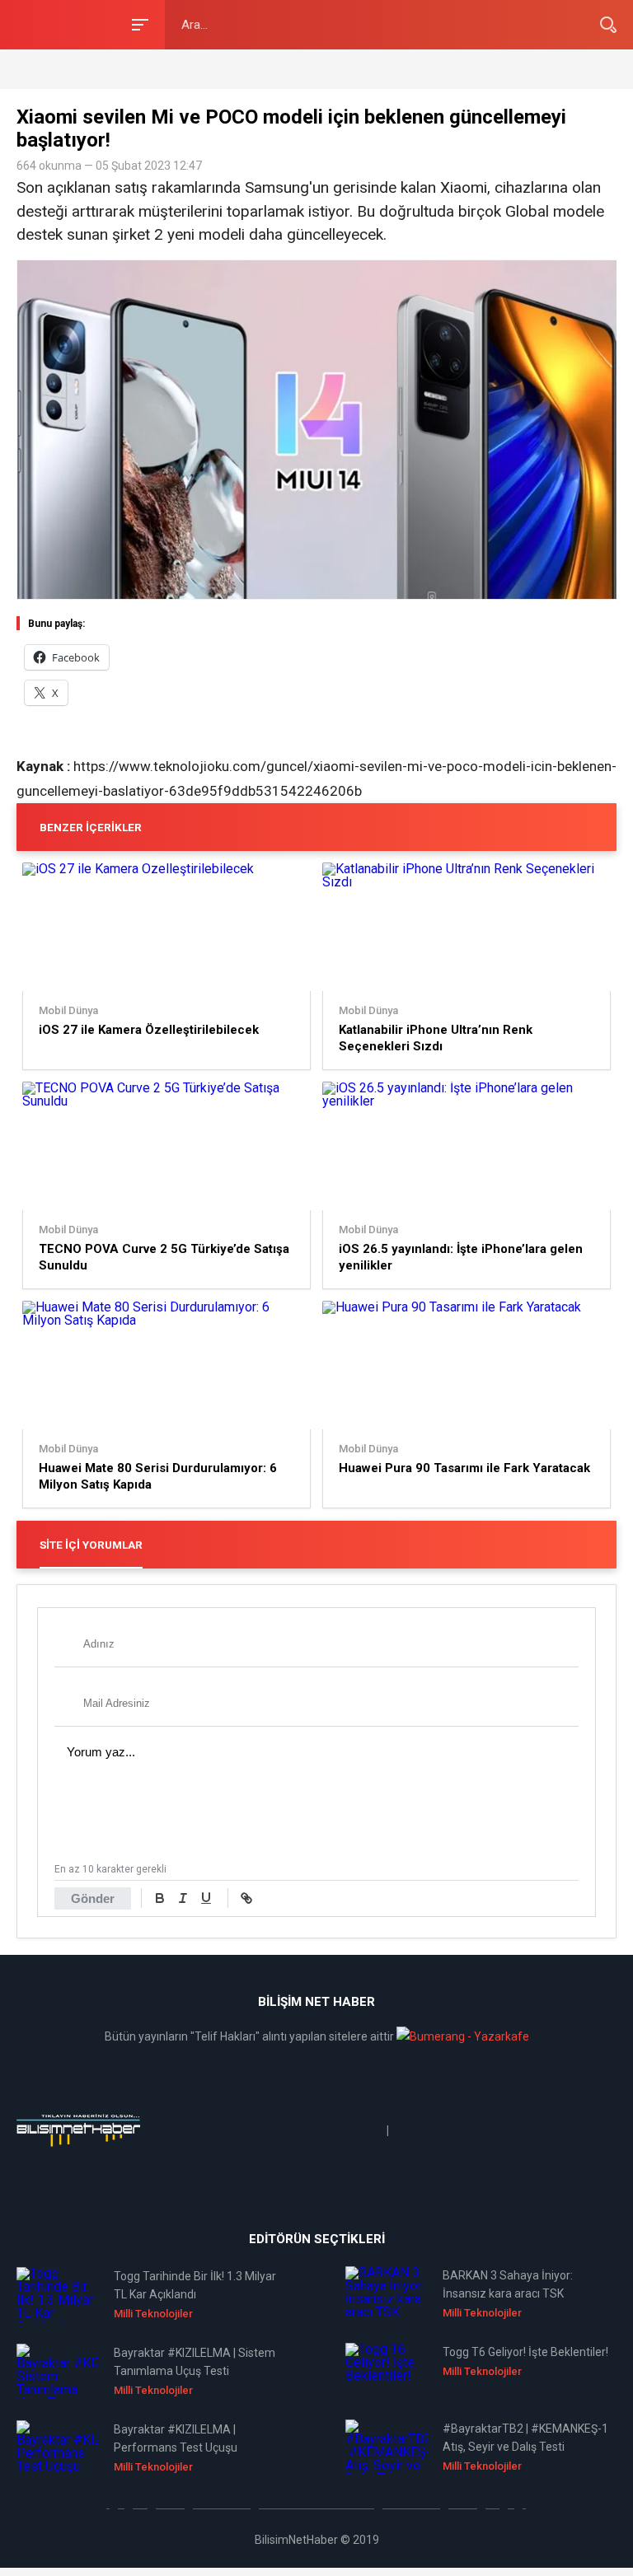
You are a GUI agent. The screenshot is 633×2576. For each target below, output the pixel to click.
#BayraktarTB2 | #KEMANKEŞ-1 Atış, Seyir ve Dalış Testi (525, 2438)
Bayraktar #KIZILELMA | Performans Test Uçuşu (176, 2438)
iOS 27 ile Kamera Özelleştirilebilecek (149, 1030)
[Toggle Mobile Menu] (138, 23)
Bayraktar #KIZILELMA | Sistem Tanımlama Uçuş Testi (195, 2362)
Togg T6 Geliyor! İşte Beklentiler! (525, 2352)
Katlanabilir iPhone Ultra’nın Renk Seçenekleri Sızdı (436, 1038)
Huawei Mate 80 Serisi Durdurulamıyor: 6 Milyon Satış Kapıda (158, 1476)
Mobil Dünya (68, 1011)
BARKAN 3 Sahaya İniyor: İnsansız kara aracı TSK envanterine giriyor (508, 2286)
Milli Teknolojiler (153, 2314)
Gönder (93, 1898)
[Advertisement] (209, 68)
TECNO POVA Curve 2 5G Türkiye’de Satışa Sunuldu (164, 1257)
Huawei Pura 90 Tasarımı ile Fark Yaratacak (464, 1468)
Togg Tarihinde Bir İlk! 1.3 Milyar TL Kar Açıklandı (195, 2285)
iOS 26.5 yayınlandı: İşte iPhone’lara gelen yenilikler (461, 1257)
